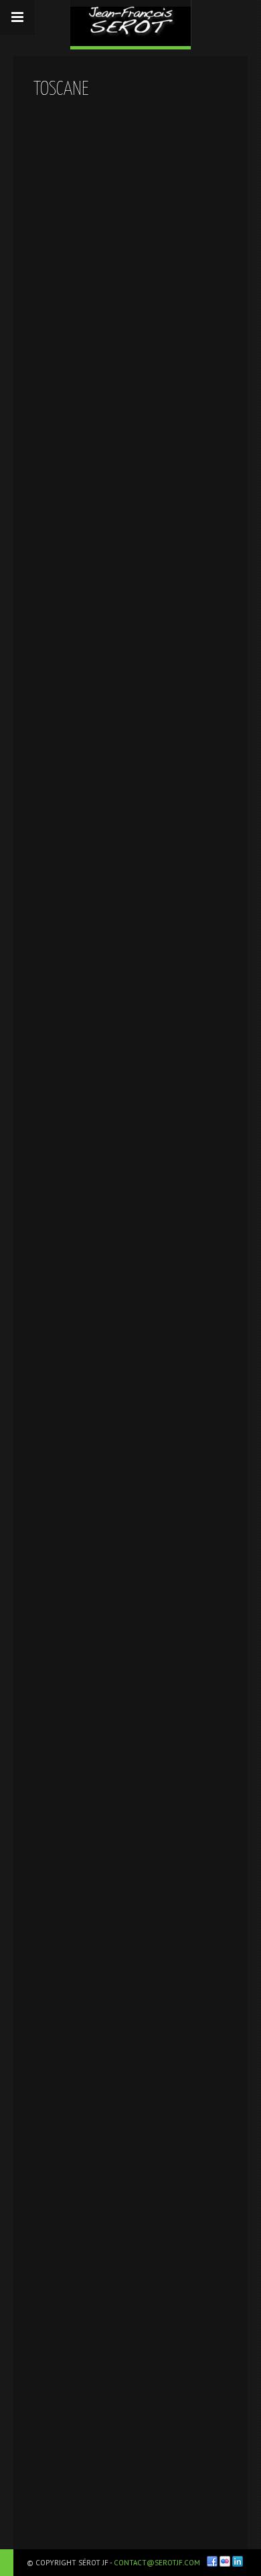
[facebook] (212, 2561)
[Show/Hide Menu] (17, 17)
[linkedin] (238, 2561)
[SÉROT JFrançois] (130, 23)
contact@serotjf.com (157, 2563)
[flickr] (225, 2561)
